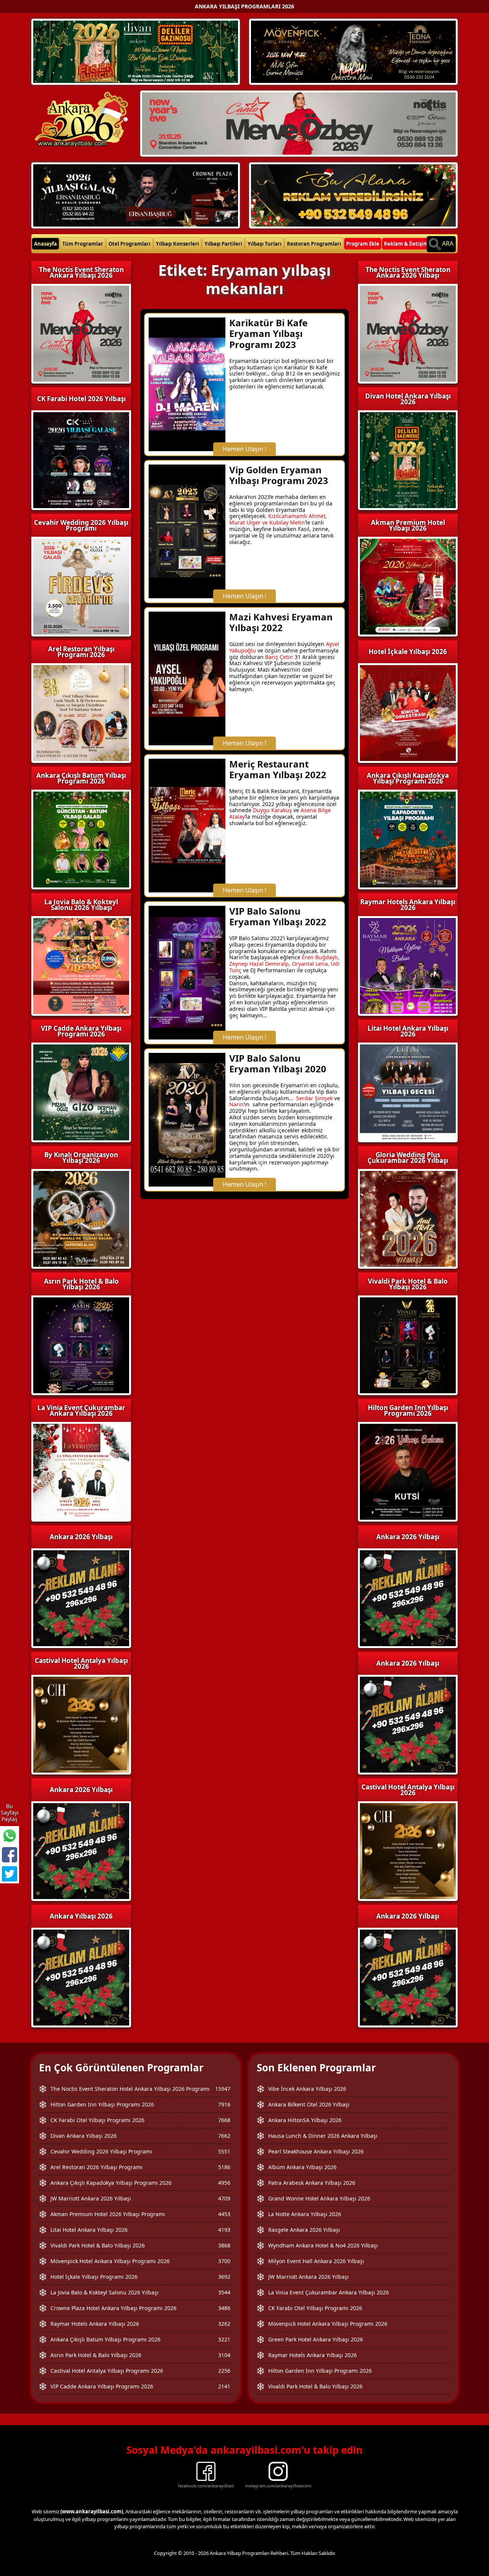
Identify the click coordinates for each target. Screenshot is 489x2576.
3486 (224, 2308)
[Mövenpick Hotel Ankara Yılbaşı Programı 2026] (353, 51)
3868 (224, 2245)
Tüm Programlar (83, 244)
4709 (224, 2198)
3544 (224, 2292)
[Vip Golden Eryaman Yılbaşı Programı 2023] (187, 531)
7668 (224, 2120)
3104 (224, 2355)
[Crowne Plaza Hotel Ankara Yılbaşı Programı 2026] (136, 194)
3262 (224, 2324)
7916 (224, 2104)
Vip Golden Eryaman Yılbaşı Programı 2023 (279, 475)
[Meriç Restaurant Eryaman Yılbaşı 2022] (187, 825)
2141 (224, 2386)
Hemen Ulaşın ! (244, 449)
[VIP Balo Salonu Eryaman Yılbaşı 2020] (187, 1119)
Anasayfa (45, 244)
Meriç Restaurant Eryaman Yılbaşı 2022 (278, 769)
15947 (223, 2089)
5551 (224, 2151)
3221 (224, 2339)
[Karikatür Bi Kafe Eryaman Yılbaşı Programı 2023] (187, 384)
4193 (224, 2230)
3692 (224, 2277)
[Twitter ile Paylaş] (10, 1874)
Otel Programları (130, 244)
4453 (224, 2214)
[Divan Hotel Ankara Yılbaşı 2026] (136, 51)
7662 (224, 2136)
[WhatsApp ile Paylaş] (10, 1836)
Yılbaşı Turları (265, 244)
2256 (224, 2371)
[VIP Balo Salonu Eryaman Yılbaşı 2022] (187, 972)
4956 (224, 2183)
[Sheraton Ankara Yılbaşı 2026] (299, 123)
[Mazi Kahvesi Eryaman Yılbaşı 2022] (187, 678)
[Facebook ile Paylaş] (10, 1855)
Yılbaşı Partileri (223, 244)
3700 (224, 2261)
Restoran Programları (314, 244)
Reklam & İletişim (406, 244)
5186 (224, 2167)
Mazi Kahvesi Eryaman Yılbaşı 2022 (281, 622)
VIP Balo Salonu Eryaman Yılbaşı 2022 (278, 916)
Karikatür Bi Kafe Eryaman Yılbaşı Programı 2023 (268, 334)
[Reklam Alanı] (353, 194)
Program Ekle (363, 244)
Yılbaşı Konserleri (177, 244)
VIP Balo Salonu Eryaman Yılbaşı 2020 (278, 1064)
